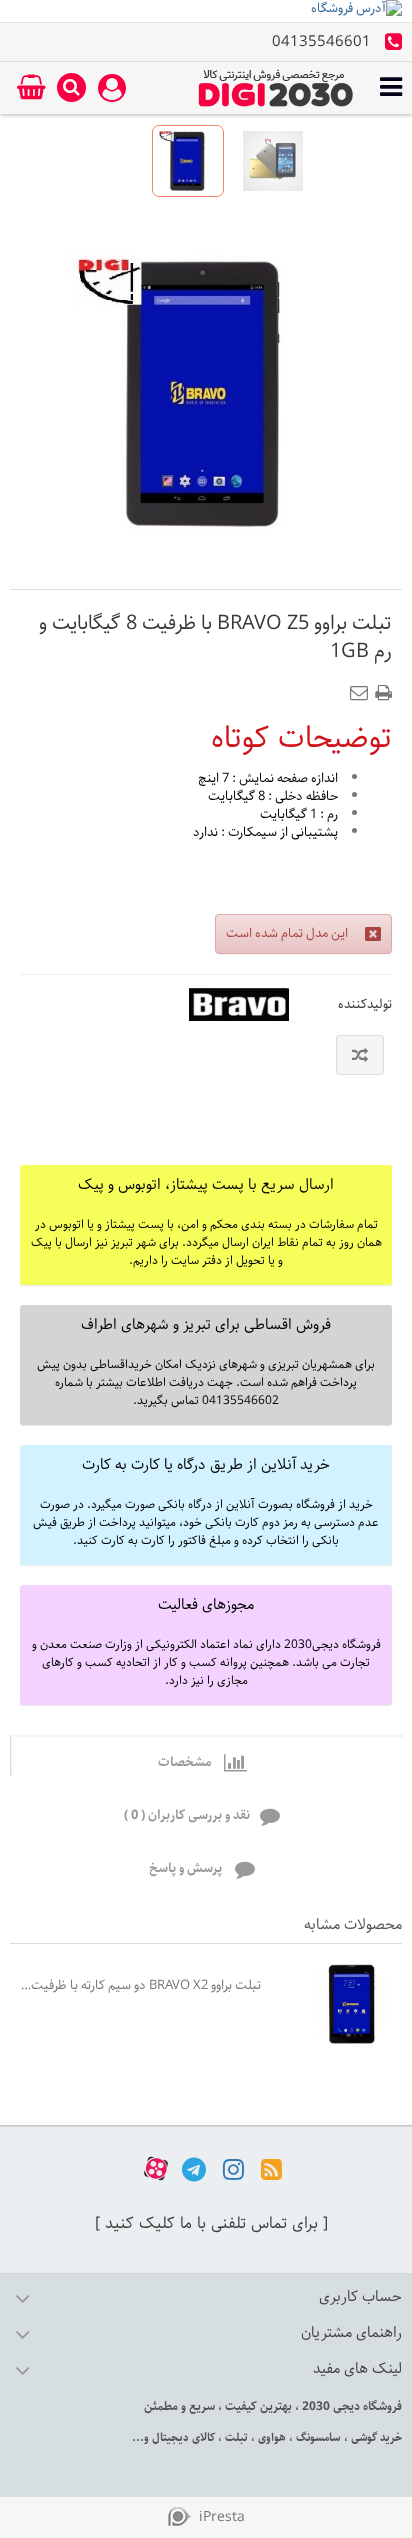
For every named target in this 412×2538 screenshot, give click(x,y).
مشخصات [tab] (186, 1762)
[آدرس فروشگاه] (206, 11)
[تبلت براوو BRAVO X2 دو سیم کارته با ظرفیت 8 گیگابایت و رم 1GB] (336, 2004)
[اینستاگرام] (233, 2168)
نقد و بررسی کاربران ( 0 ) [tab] (187, 1815)
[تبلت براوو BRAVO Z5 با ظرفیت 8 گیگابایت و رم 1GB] (273, 161)
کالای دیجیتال (182, 2437)
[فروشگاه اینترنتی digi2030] (276, 88)
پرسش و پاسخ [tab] (187, 1868)
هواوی (270, 2437)
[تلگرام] (194, 2168)
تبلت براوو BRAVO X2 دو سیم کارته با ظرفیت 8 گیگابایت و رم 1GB (140, 1985)
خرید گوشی (375, 2437)
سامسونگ (317, 2437)
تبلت (235, 2437)
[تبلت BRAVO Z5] (188, 161)
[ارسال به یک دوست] (363, 687)
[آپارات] (156, 2168)
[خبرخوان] (271, 2168)
